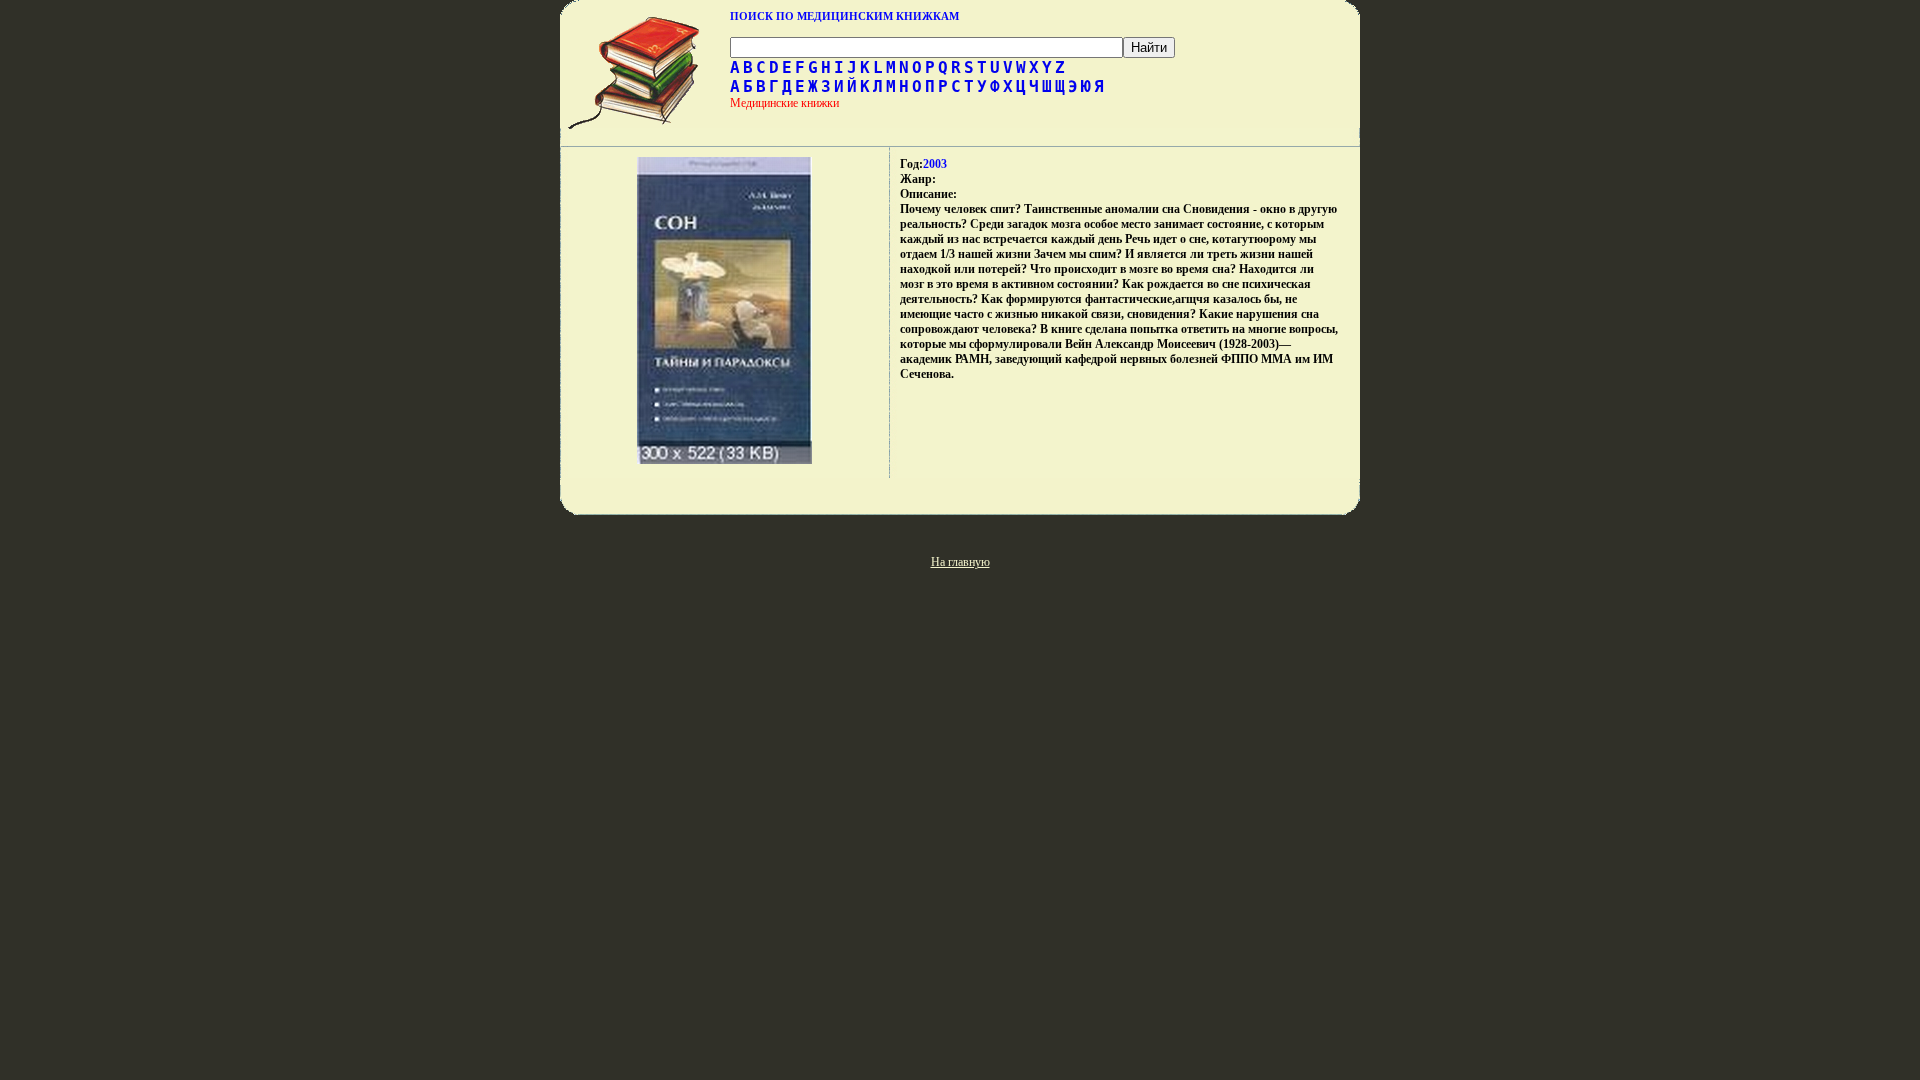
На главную (960, 562)
